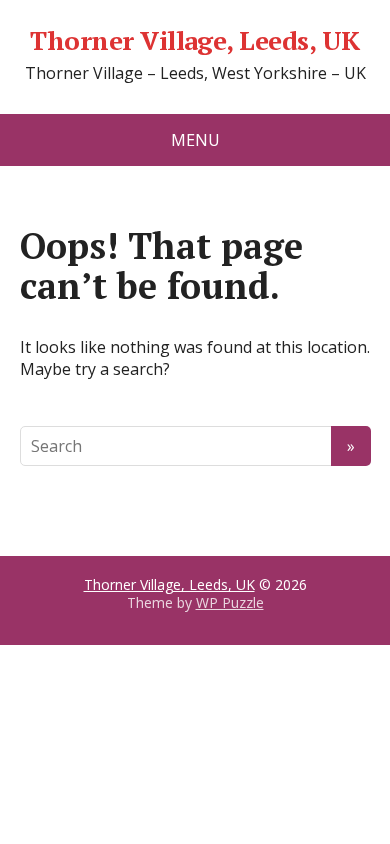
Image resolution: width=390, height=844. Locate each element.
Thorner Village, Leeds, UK (194, 41)
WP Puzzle (230, 602)
